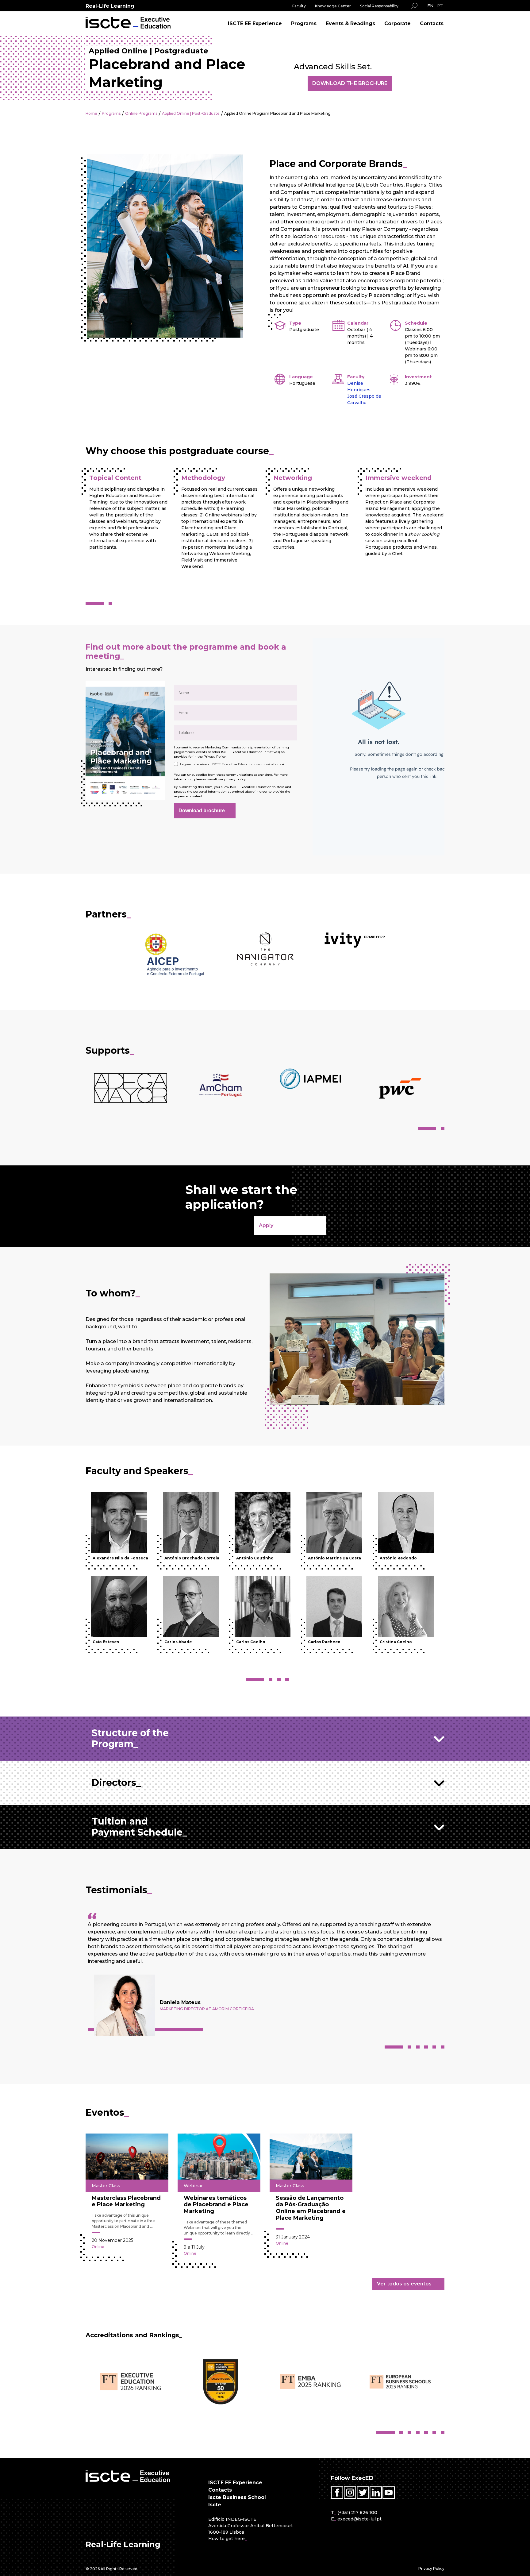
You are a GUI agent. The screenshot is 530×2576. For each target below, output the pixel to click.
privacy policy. (235, 779)
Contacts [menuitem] (432, 23)
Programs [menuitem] (304, 23)
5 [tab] (434, 2047)
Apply (266, 1225)
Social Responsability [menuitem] (379, 6)
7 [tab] (443, 2432)
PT (440, 6)
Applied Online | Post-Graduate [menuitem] (191, 113)
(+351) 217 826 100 (357, 2512)
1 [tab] (95, 604)
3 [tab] (279, 1679)
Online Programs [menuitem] (141, 113)
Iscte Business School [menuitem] (237, 2497)
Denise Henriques (359, 386)
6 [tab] (443, 2047)
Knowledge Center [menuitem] (333, 6)
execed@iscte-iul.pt (359, 2519)
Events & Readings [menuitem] (350, 23)
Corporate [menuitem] (397, 23)
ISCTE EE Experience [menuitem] (255, 23)
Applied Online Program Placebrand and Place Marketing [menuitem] (277, 113)
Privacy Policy (214, 757)
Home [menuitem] (91, 113)
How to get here (227, 2539)
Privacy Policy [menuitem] (431, 2568)
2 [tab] (110, 604)
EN (430, 6)
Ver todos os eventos (404, 2284)
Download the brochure (350, 83)
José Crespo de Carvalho (364, 399)
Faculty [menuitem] (299, 6)
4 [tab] (287, 1679)
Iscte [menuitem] (215, 2505)
